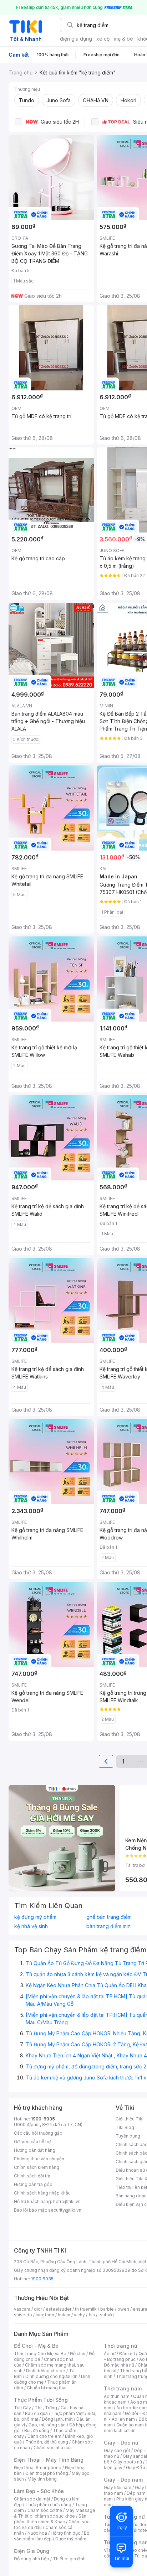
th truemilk (86, 2309)
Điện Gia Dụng (32, 2551)
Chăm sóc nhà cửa (53, 2448)
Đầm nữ (127, 2354)
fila (92, 2315)
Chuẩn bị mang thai (47, 2388)
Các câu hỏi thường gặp (38, 2133)
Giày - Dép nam (123, 2480)
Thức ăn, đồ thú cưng (47, 2442)
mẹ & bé (123, 39)
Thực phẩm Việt (68, 2413)
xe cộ (103, 39)
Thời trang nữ (121, 2346)
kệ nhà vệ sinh (31, 1926)
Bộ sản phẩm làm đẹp (52, 2536)
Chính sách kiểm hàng (37, 2167)
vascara (22, 2309)
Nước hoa (37, 2533)
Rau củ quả (36, 2413)
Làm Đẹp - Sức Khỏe (39, 2491)
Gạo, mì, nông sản (47, 2425)
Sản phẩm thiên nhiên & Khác (50, 2519)
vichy (79, 2315)
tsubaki (106, 2315)
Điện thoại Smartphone (38, 2468)
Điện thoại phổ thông (47, 2473)
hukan (64, 2315)
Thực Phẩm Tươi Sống (41, 2400)
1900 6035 (42, 2279)
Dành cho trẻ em (44, 2436)
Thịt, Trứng (46, 2408)
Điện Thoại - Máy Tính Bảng (49, 2460)
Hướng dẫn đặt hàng (35, 2150)
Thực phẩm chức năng (48, 2505)
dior (38, 2309)
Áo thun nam (117, 2396)
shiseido (23, 2315)
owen (123, 2309)
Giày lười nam (118, 2487)
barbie (107, 2309)
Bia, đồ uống (37, 2430)
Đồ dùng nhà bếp (32, 2559)
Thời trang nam (123, 2388)
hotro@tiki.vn (67, 2201)
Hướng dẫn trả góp (33, 2184)
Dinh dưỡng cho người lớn (51, 2376)
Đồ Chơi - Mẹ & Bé (36, 2346)
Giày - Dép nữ (121, 2443)
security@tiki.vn (65, 2210)
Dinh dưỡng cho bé (46, 2371)
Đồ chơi (78, 2354)
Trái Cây (22, 2408)
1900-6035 (43, 2119)
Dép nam (136, 2493)
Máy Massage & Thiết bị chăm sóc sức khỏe (55, 2513)
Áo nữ (110, 2354)
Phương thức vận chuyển (39, 2159)
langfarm (45, 2315)
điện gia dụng (76, 39)
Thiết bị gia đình (69, 2559)
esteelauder (59, 2309)
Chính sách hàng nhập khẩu (42, 2193)
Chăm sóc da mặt (32, 2499)
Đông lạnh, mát (57, 2419)
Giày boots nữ (128, 2462)
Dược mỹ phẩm (71, 2539)
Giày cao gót (117, 2450)
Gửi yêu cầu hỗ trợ (32, 2142)
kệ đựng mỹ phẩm (35, 1917)
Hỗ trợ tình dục (65, 2533)
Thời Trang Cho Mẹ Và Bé (40, 2354)
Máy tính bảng (42, 2479)
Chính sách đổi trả (32, 2176)
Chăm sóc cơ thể (45, 2510)
